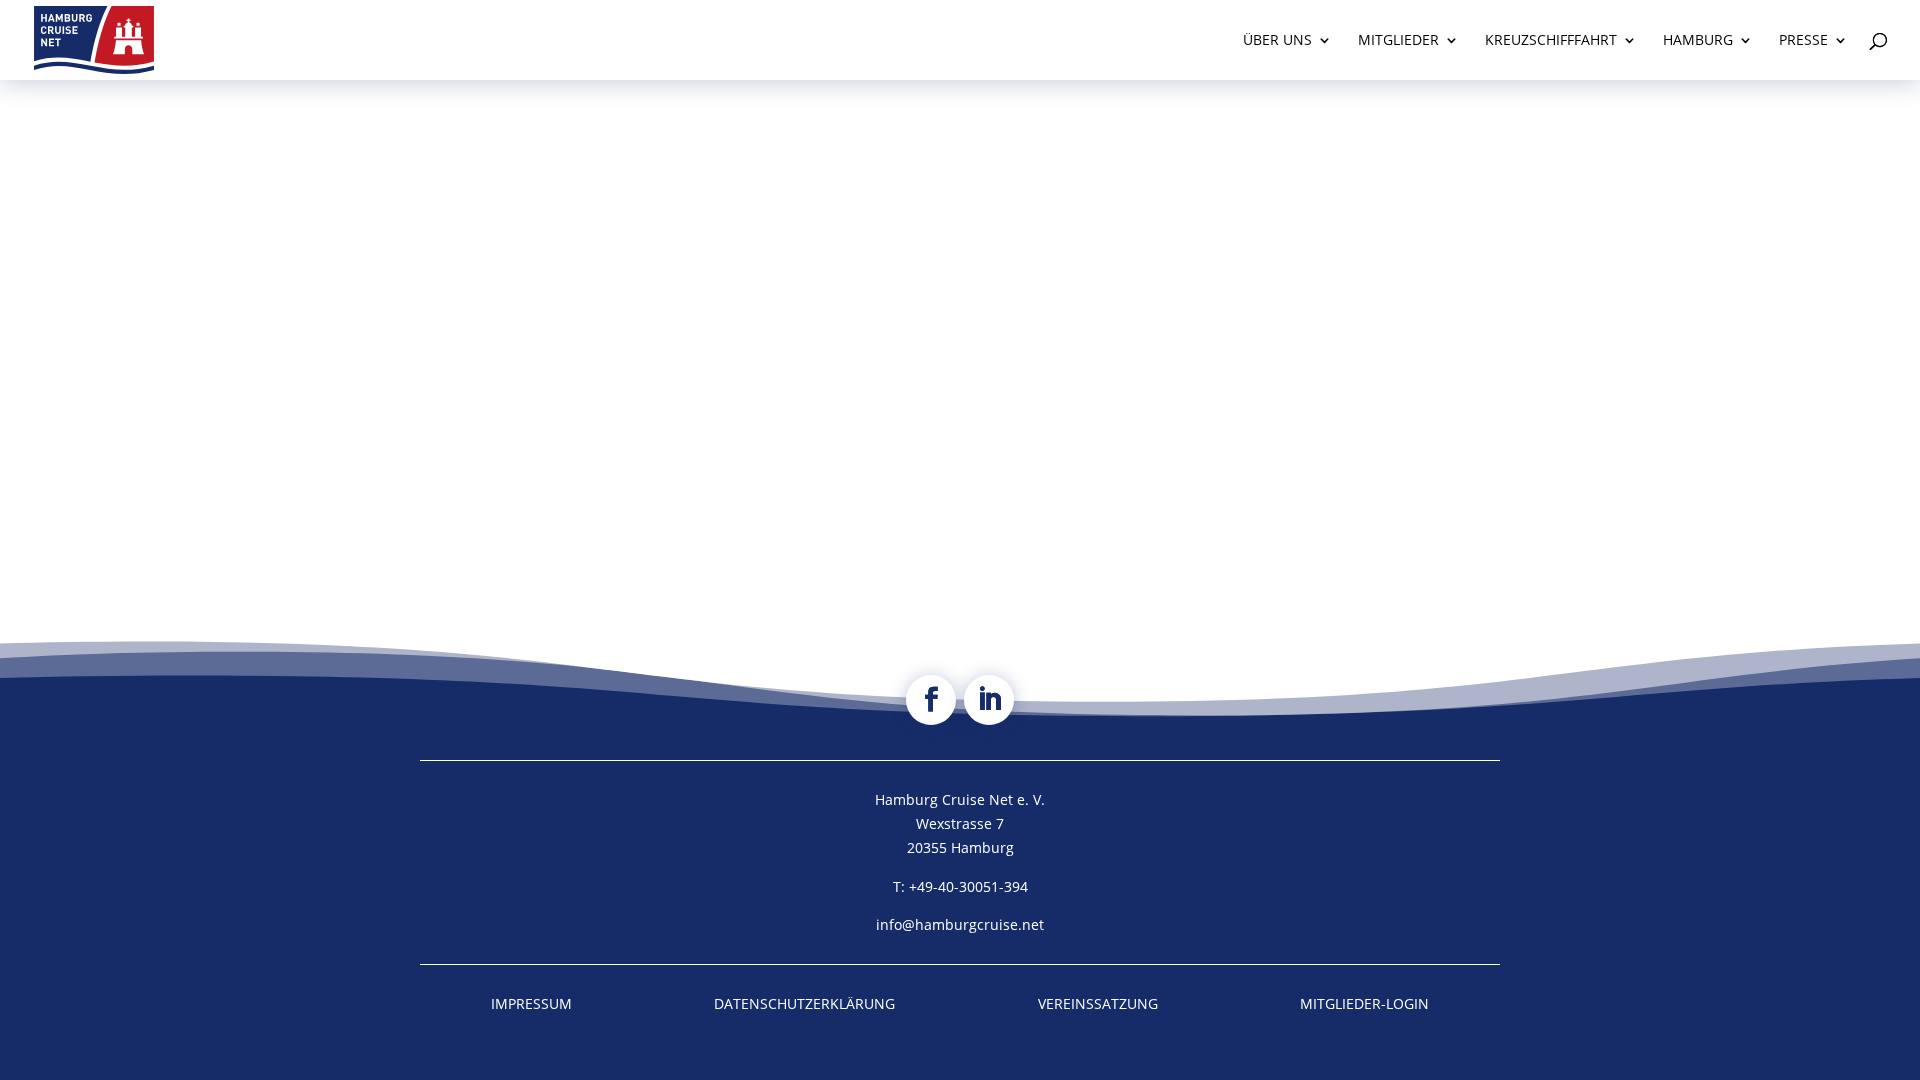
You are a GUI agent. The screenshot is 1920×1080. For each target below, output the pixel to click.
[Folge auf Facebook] (931, 700)
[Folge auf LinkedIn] (989, 700)
